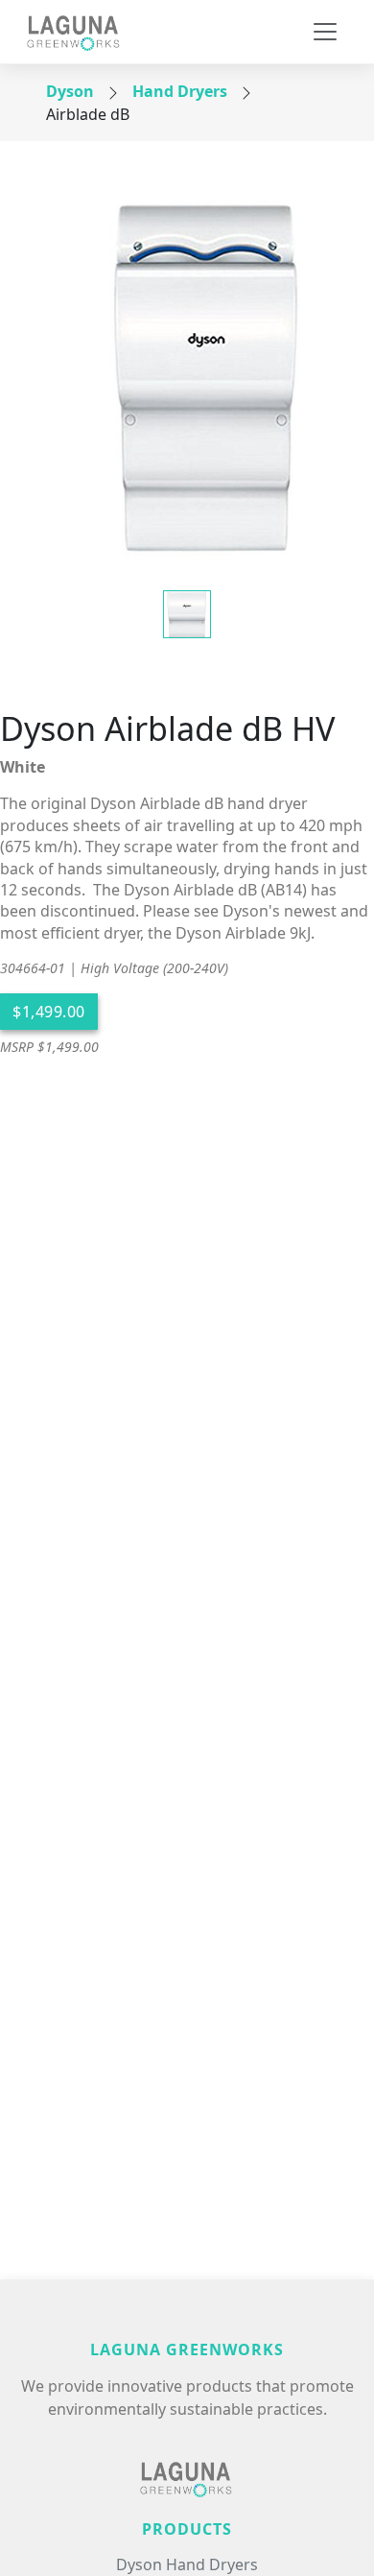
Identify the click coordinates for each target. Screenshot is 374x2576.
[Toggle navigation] (325, 32)
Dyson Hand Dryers (187, 2564)
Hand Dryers (180, 91)
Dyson (70, 91)
